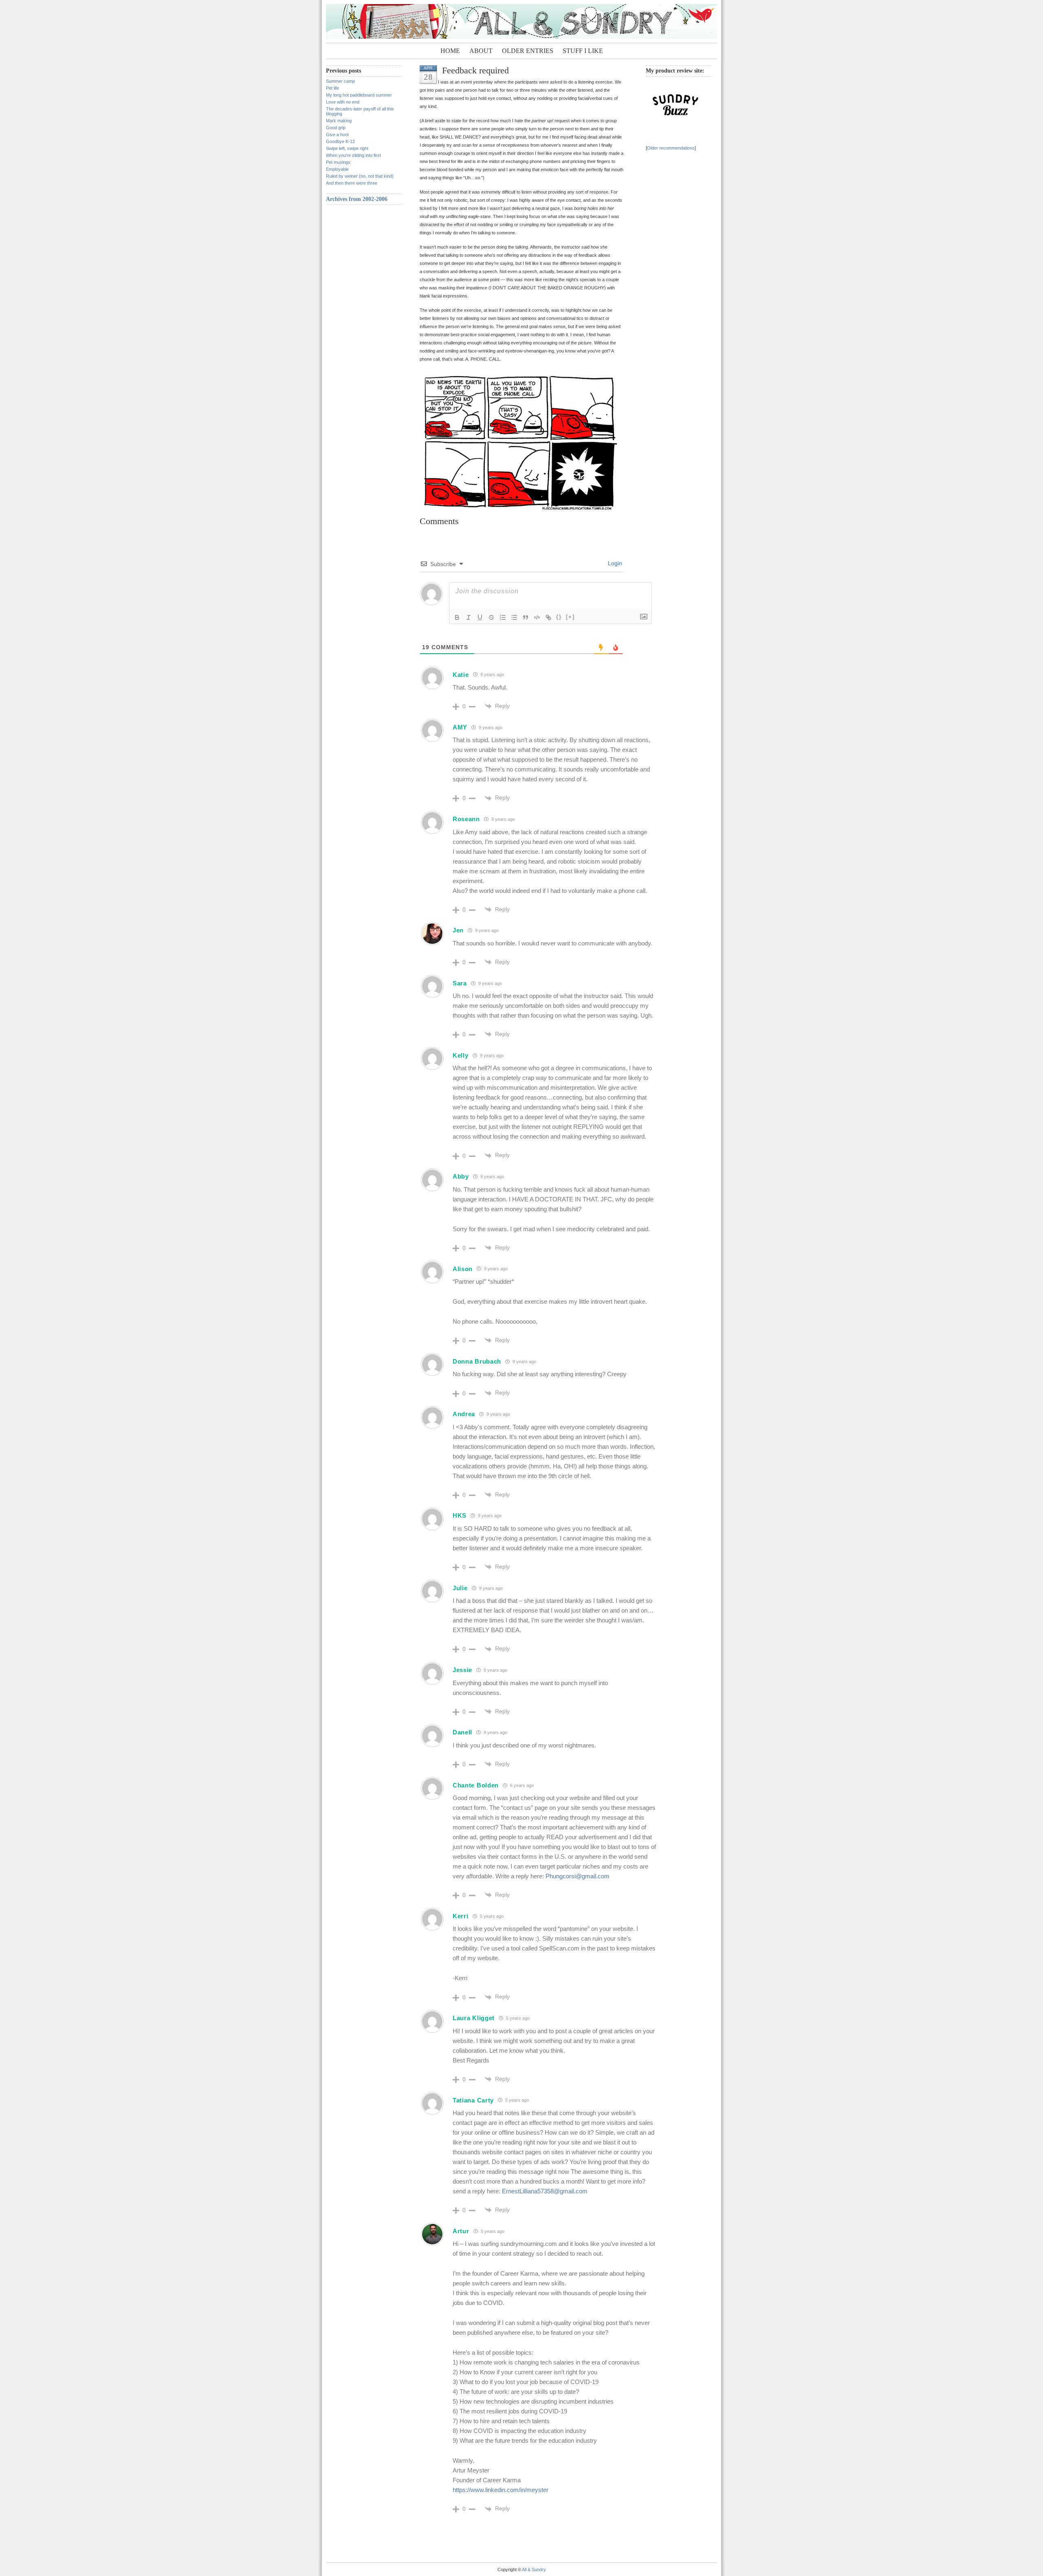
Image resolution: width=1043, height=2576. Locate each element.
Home (450, 51)
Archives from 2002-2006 (357, 199)
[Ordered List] (503, 617)
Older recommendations (671, 148)
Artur (461, 2231)
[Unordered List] (514, 617)
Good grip (336, 128)
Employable (337, 169)
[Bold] (457, 617)
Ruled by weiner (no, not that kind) (360, 176)
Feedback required (475, 70)
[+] (570, 617)
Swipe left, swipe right (347, 148)
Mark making (339, 121)
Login (614, 563)
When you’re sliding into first (353, 155)
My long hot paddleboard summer (359, 95)
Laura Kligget (474, 2018)
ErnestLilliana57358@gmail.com (545, 2191)
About (481, 51)
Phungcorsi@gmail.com (578, 1876)
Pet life (332, 88)
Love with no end (343, 102)
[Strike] (491, 617)
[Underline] (480, 617)
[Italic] (469, 617)
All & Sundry (534, 2569)
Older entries (528, 51)
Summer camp (340, 81)
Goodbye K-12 (340, 141)
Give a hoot (337, 134)
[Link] (548, 617)
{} (559, 617)
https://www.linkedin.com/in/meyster (501, 2490)
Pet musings (338, 162)
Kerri (461, 1916)
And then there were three (352, 183)
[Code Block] (537, 617)
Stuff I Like (583, 51)
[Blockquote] (526, 617)
